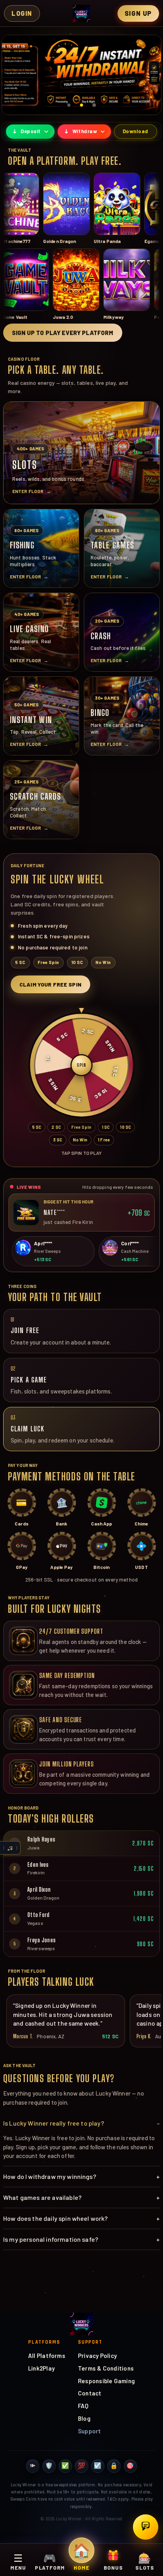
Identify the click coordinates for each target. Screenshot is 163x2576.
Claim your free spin (50, 984)
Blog (84, 2418)
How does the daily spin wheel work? (81, 2218)
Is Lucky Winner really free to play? (81, 2123)
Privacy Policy (97, 2356)
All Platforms (47, 2356)
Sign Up (138, 13)
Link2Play (41, 2368)
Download (136, 131)
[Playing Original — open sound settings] (10, 1848)
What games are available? (81, 2197)
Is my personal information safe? (81, 2239)
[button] (81, 75)
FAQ (83, 2406)
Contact (90, 2393)
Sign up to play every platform (63, 333)
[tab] (69, 105)
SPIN (81, 1065)
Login (22, 13)
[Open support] (146, 2527)
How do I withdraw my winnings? (81, 2176)
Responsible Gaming (106, 2381)
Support (90, 2431)
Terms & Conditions (106, 2368)
